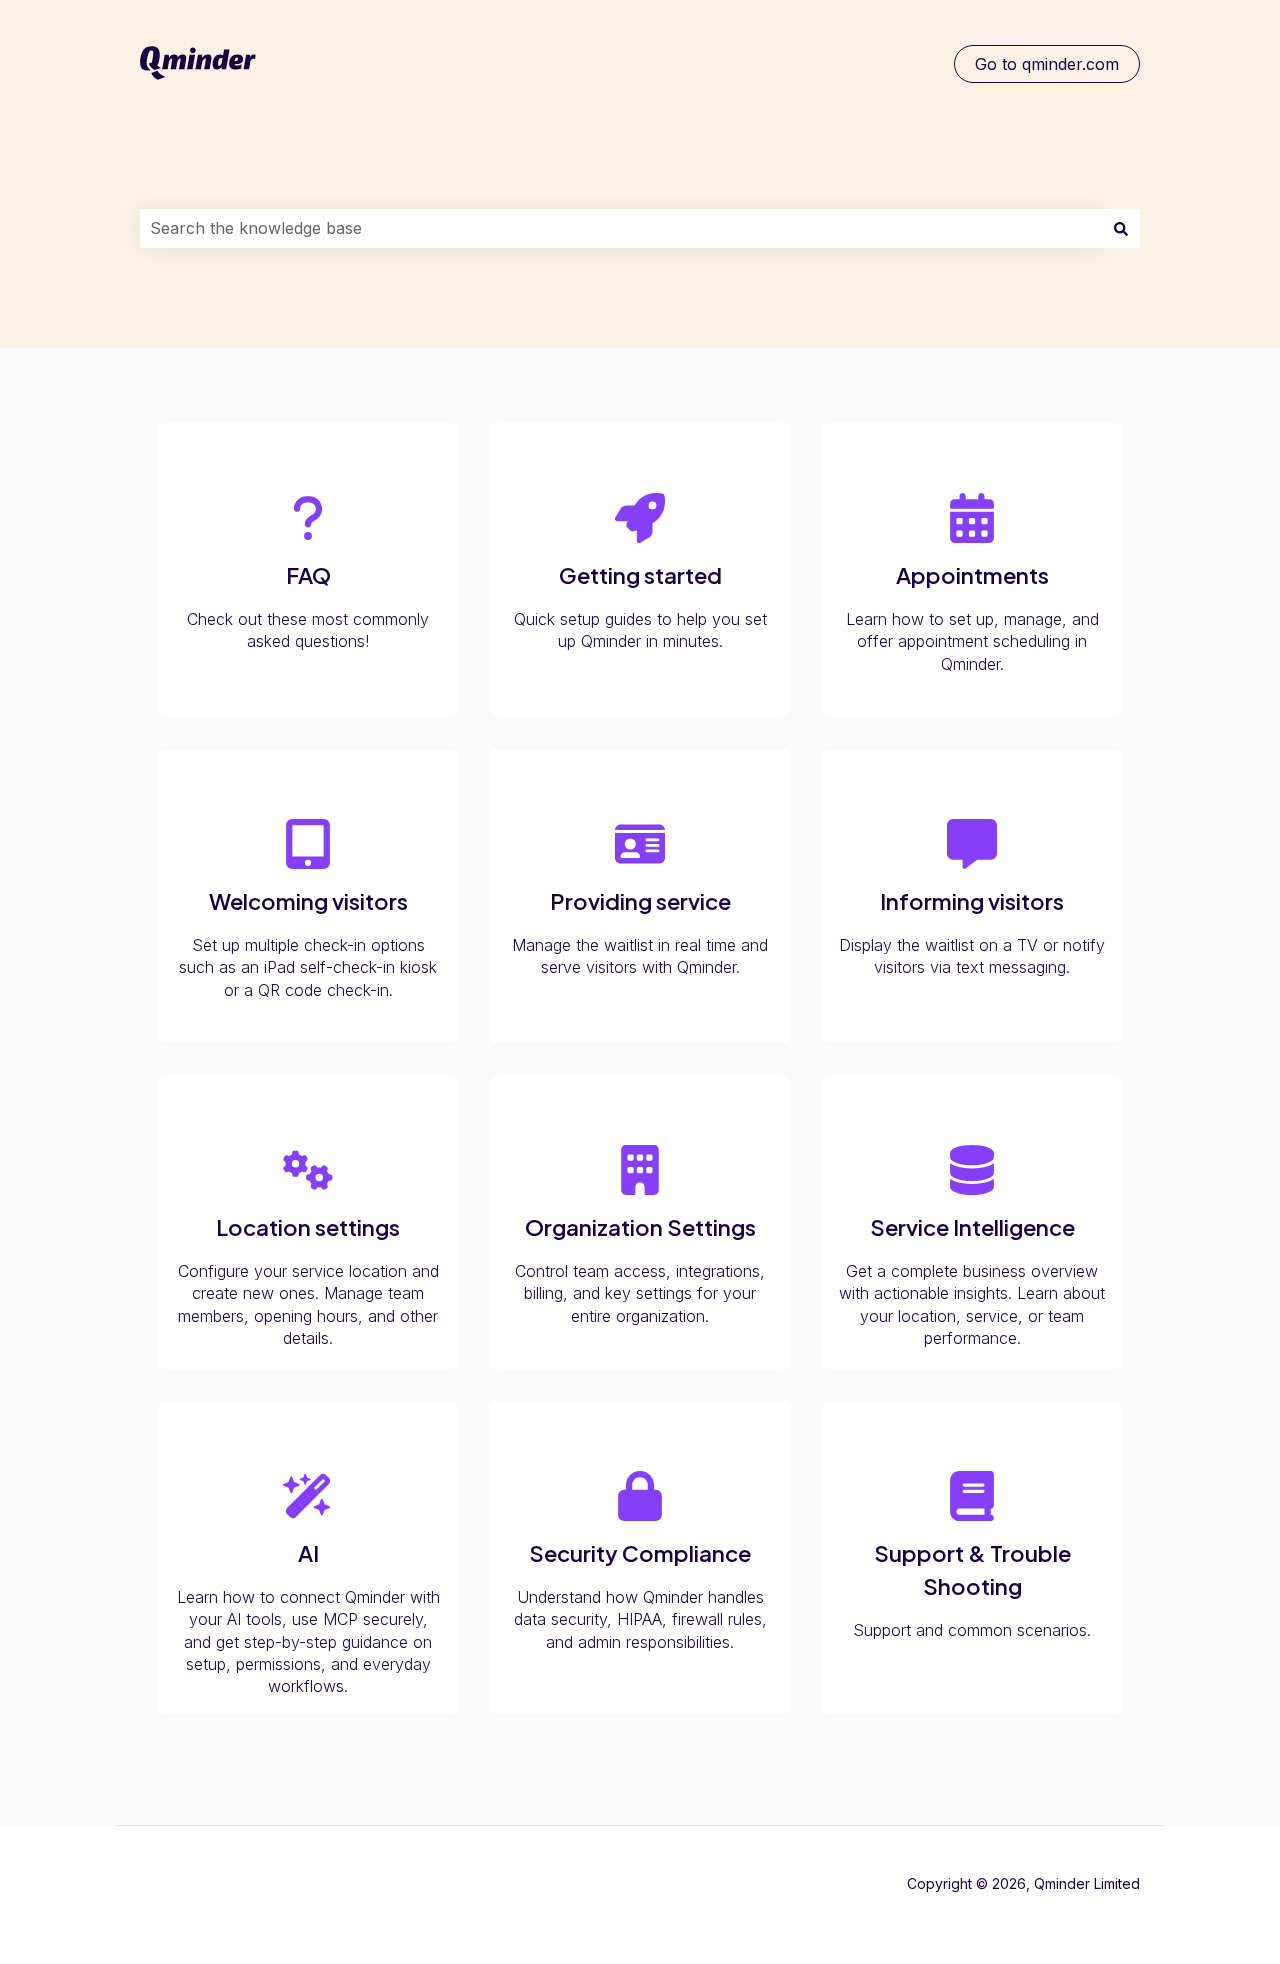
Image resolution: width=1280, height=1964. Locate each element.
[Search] (1121, 228)
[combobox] (621, 228)
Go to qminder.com (1047, 64)
